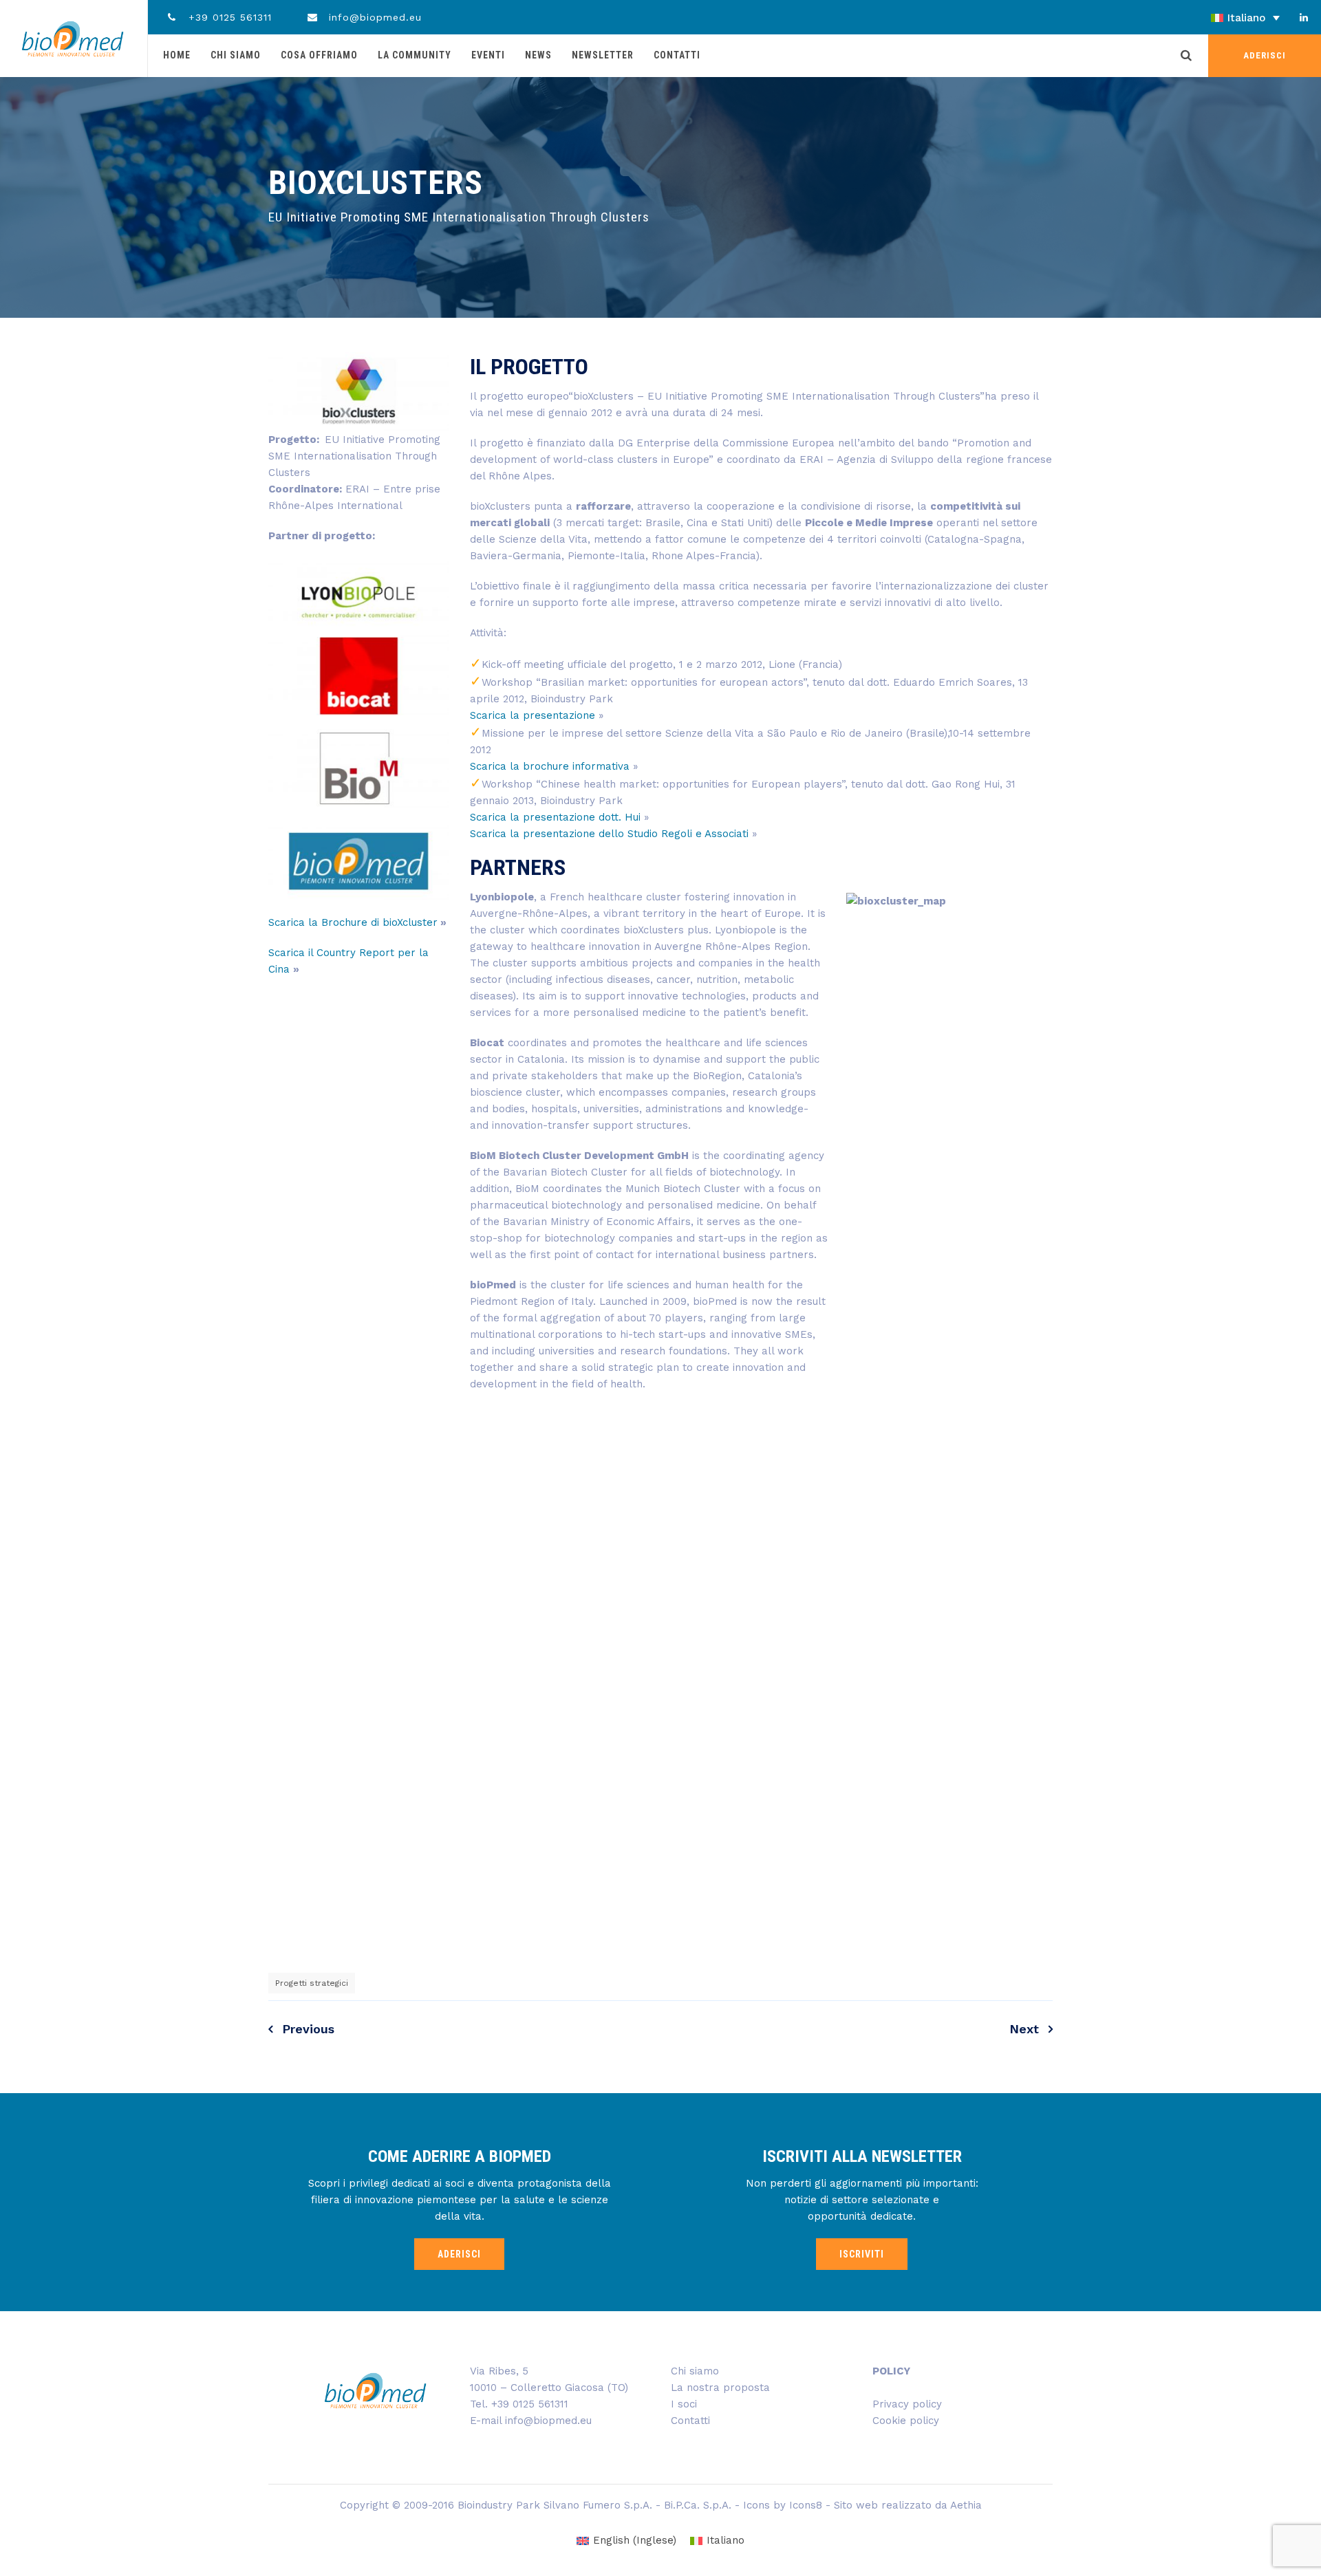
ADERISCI (1265, 55)
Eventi (488, 55)
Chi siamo (236, 55)
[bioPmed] (73, 39)
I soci (684, 2404)
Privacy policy (907, 2404)
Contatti (677, 55)
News (538, 55)
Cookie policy (906, 2421)
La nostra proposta (720, 2388)
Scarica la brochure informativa (551, 766)
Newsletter (603, 55)
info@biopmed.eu (373, 17)
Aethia (966, 2505)
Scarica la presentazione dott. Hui (557, 817)
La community (415, 55)
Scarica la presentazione (533, 715)
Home (177, 55)
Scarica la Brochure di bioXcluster (353, 922)
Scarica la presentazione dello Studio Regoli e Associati (609, 834)
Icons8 (806, 2505)
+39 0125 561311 (228, 17)
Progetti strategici (312, 1983)
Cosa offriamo (319, 55)
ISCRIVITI (862, 2254)
